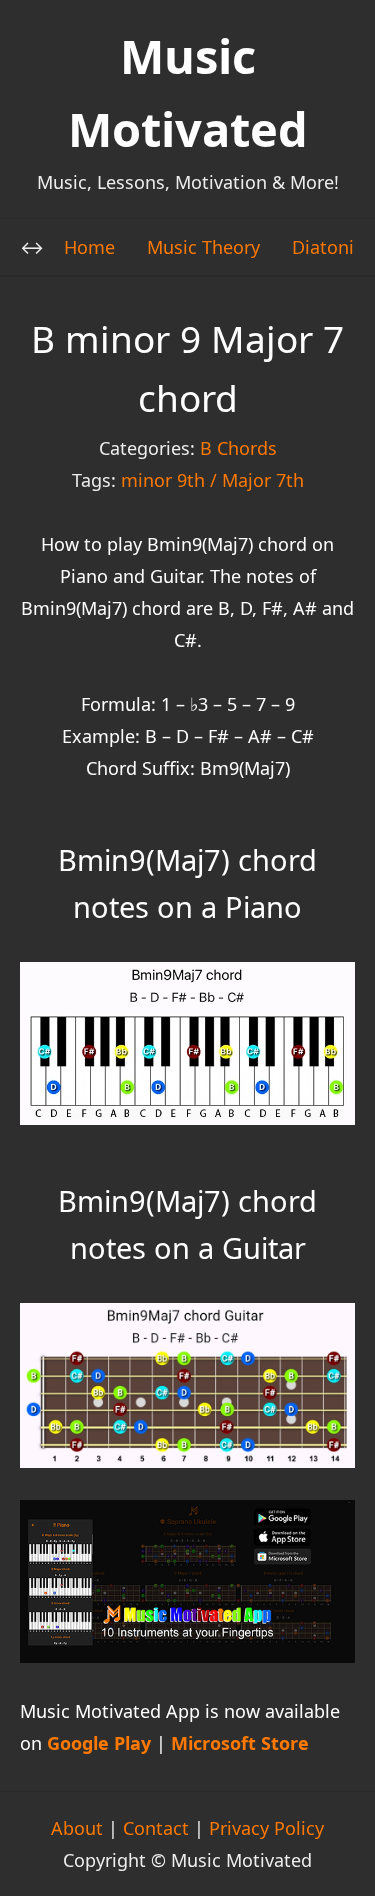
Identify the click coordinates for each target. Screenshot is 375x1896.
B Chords (238, 448)
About (77, 1828)
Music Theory (203, 247)
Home (89, 247)
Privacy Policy (266, 1828)
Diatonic (327, 247)
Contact (156, 1828)
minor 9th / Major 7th (212, 480)
